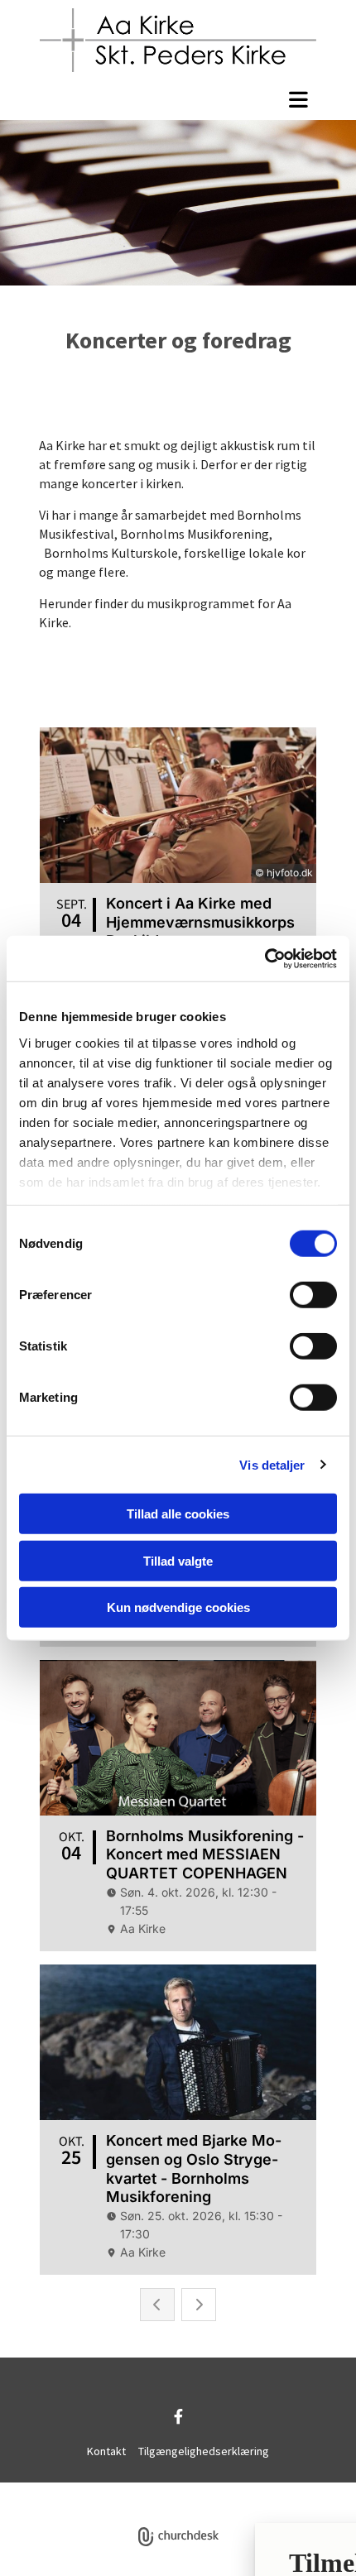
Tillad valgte (178, 1560)
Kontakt (106, 2451)
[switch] (313, 1295)
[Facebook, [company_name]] (178, 2416)
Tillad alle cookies (178, 1514)
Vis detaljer (272, 1464)
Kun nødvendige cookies (178, 1607)
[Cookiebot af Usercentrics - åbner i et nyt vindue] (265, 958)
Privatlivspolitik (117, 2491)
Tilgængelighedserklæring (204, 2451)
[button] (178, 99)
